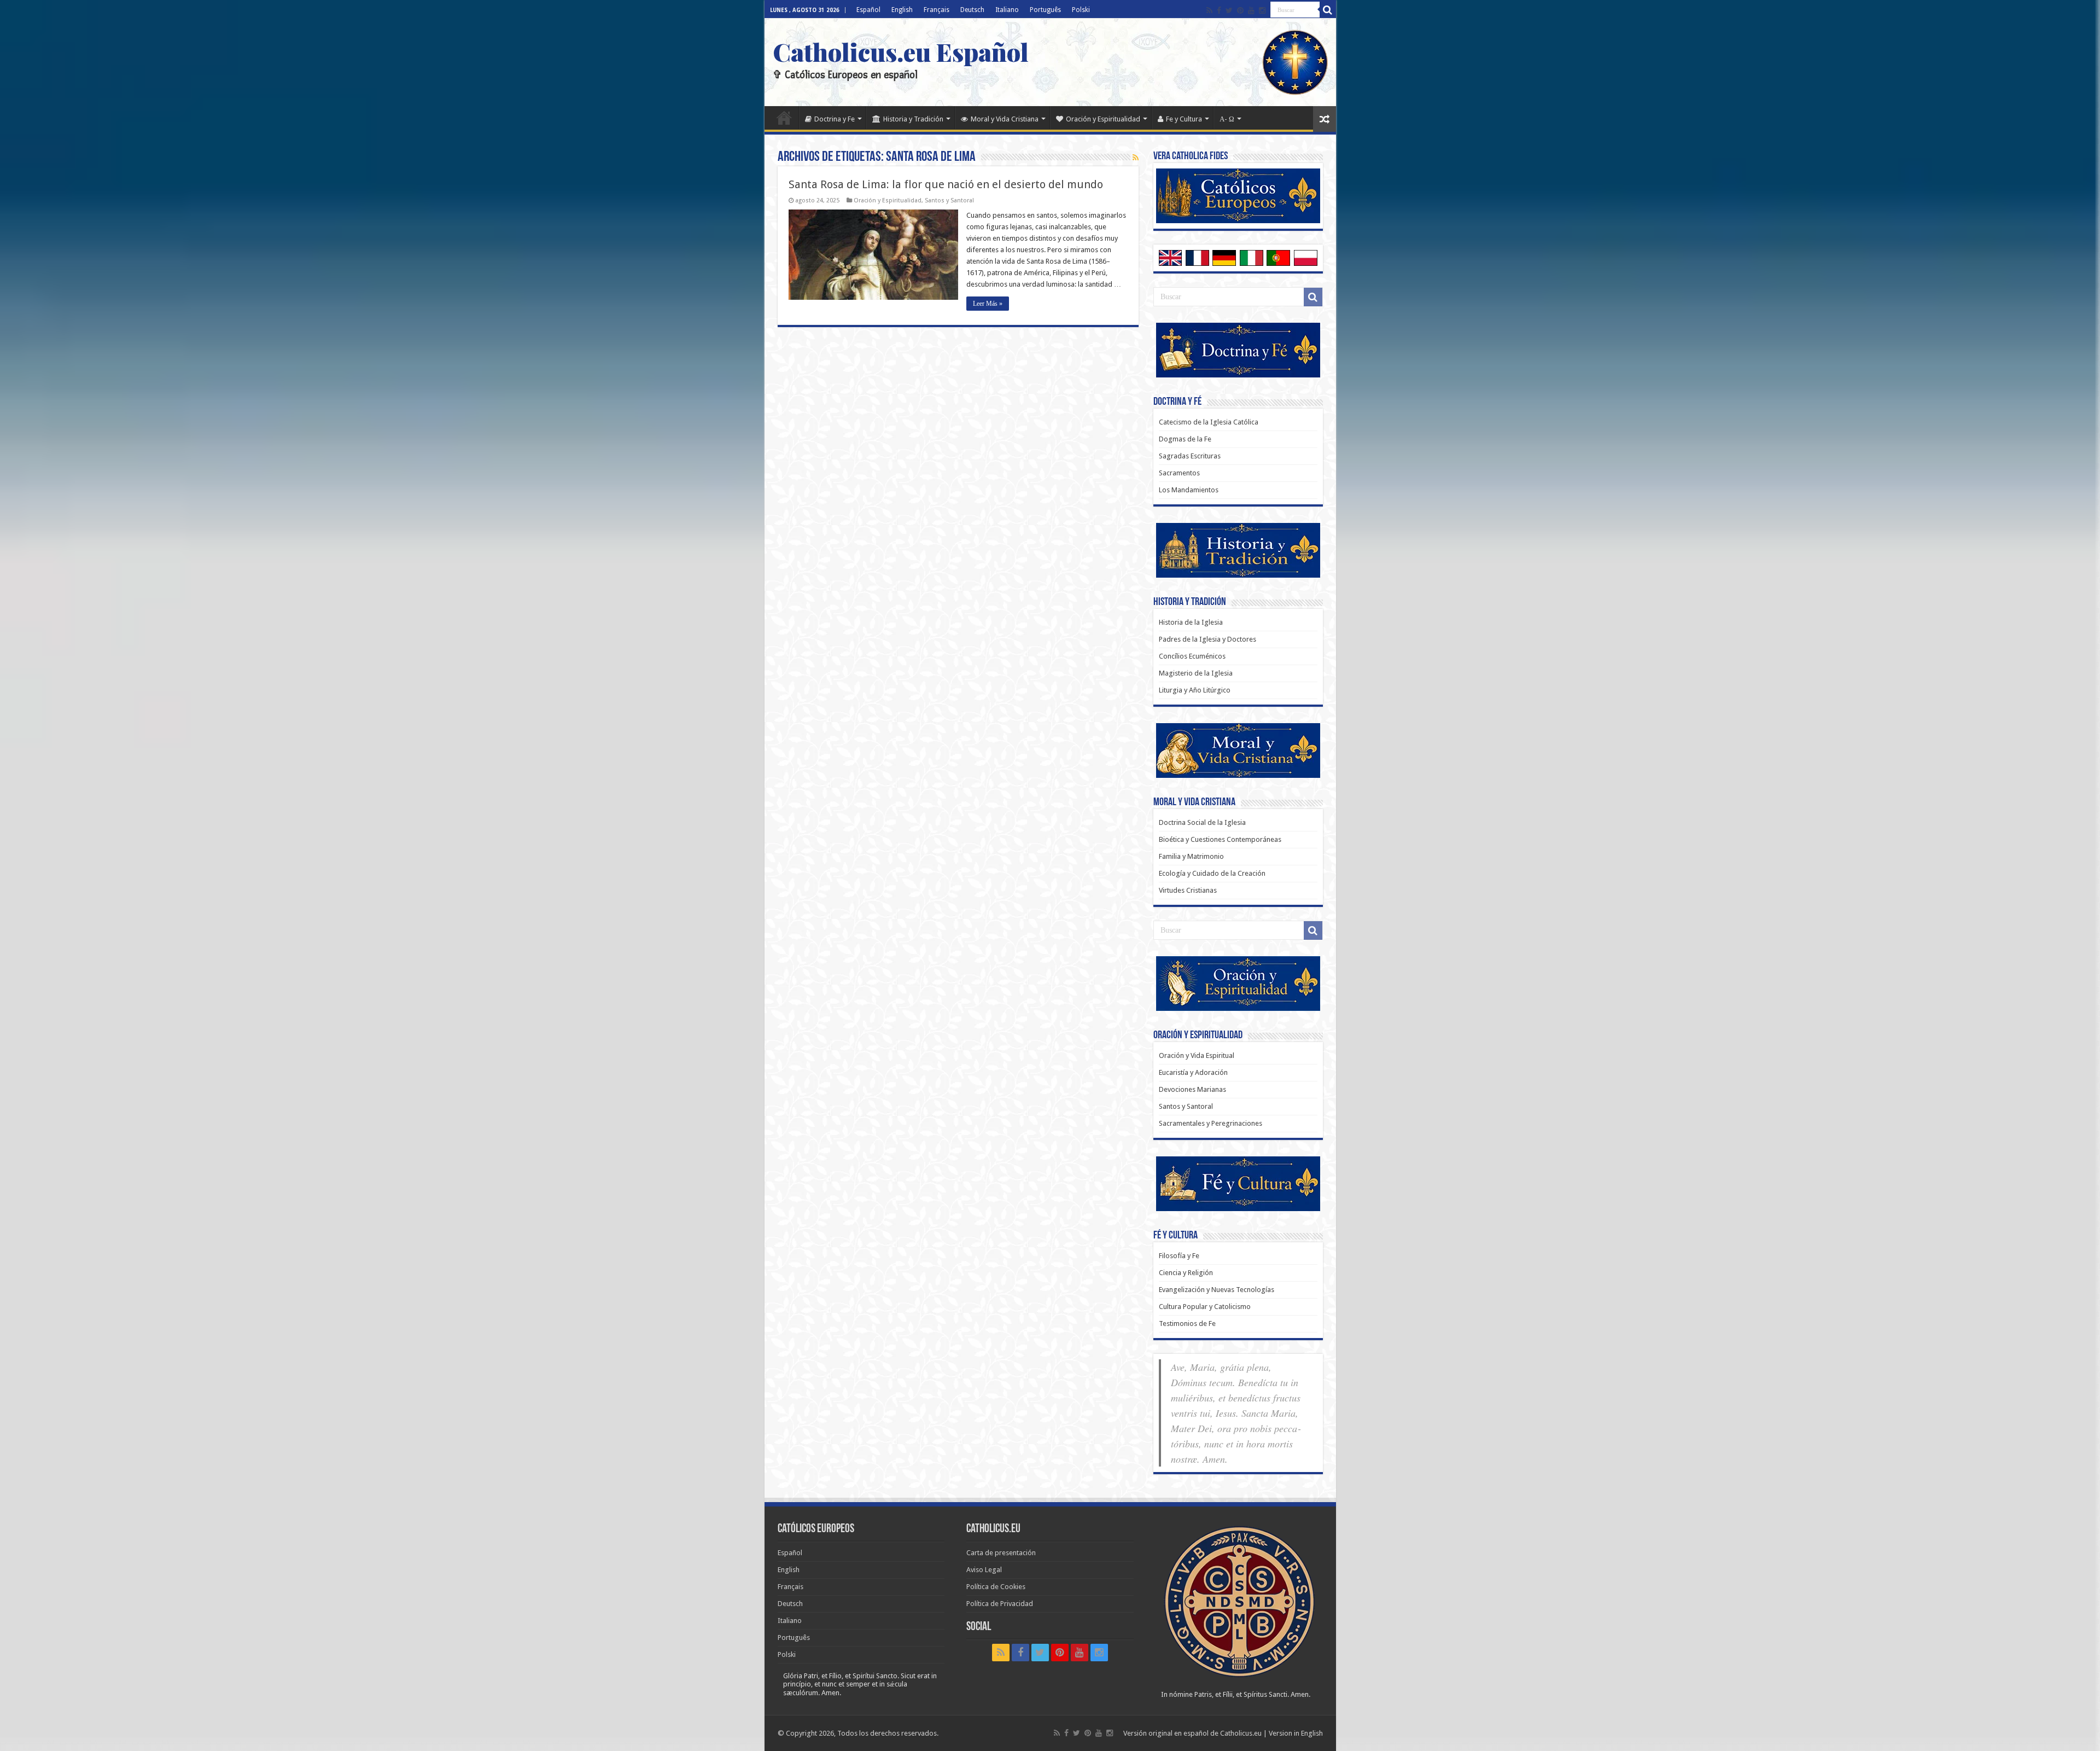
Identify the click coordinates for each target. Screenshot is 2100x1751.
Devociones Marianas (1192, 1089)
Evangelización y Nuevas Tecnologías (1217, 1290)
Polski (1081, 10)
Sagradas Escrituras (1190, 456)
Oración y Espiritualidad (1103, 119)
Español (868, 10)
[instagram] (1262, 10)
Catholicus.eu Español (901, 51)
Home (784, 118)
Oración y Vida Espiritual (1197, 1055)
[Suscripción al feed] (1136, 158)
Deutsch (972, 10)
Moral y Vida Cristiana (1005, 119)
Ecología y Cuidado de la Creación (1212, 873)
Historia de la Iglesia (1191, 622)
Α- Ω (1227, 119)
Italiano (1007, 10)
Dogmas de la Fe (1185, 439)
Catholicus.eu (1241, 1733)
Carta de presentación (1001, 1553)
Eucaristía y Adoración (1193, 1072)
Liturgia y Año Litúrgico (1195, 690)
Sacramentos (1179, 473)
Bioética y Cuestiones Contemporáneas (1220, 839)
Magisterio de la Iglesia (1196, 673)
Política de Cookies (996, 1587)
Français (937, 10)
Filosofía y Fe (1179, 1256)
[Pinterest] (1240, 10)
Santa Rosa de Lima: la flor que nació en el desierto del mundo (946, 184)
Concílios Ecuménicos (1192, 656)
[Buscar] (1328, 10)
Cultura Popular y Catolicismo (1205, 1307)
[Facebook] (1219, 10)
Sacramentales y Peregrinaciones (1211, 1123)
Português (1045, 10)
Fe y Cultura (1184, 119)
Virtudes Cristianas (1188, 890)
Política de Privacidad (1000, 1604)
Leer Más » (988, 304)
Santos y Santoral (949, 200)
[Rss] (1209, 10)
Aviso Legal (984, 1570)
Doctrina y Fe (835, 119)
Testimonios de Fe (1187, 1324)
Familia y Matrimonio (1191, 856)
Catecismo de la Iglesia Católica (1209, 422)
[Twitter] (1229, 10)
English (902, 10)
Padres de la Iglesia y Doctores (1207, 639)
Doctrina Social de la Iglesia (1202, 822)
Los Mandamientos (1189, 490)
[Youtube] (1251, 10)
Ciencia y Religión (1186, 1273)
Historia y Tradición (913, 119)
